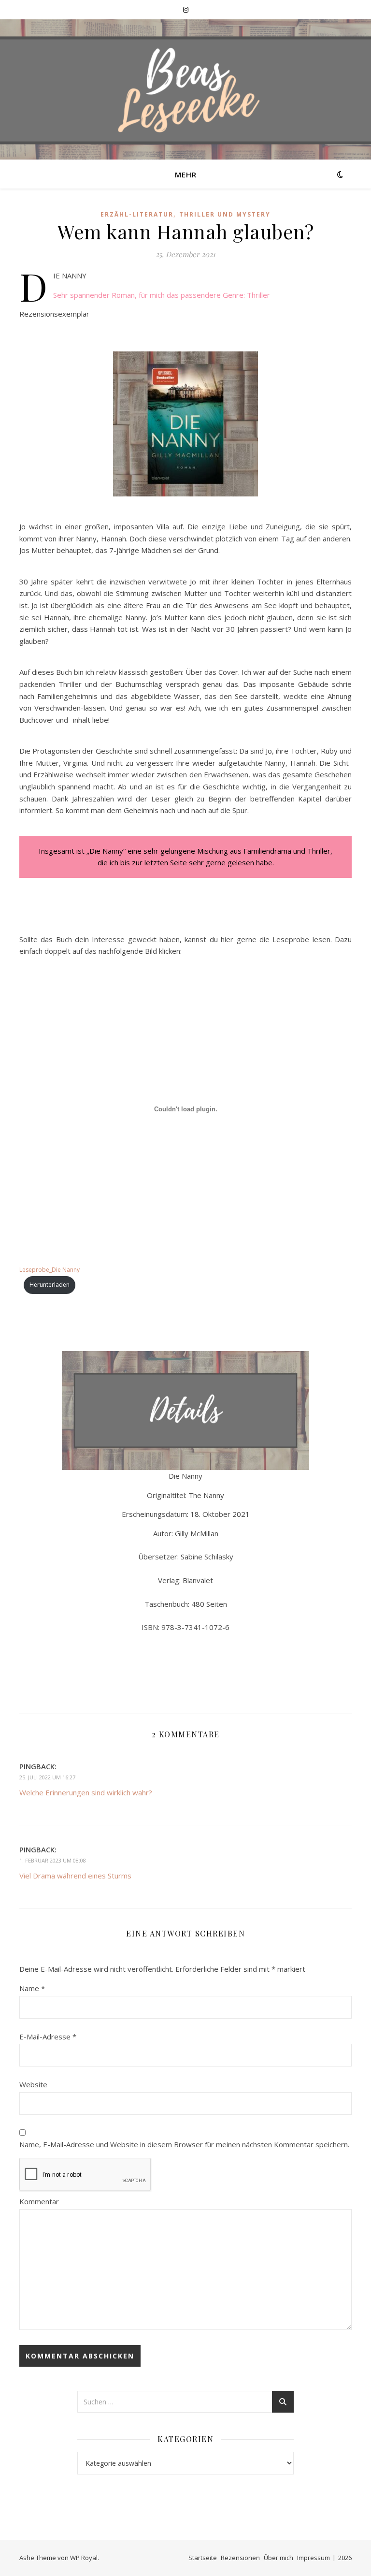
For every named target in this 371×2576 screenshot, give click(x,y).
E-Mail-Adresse (48, 2037)
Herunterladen (50, 1285)
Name (32, 1988)
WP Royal (84, 2558)
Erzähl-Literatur (137, 214)
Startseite (203, 2558)
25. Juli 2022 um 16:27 (47, 1777)
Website (33, 2084)
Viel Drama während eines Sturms (75, 1876)
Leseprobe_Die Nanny (50, 1270)
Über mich (278, 2558)
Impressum (314, 2558)
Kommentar (39, 2201)
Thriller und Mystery (225, 214)
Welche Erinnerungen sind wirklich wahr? (86, 1792)
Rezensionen (240, 2558)
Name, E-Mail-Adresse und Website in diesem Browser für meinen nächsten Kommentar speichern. (184, 2144)
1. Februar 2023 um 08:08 (53, 1860)
